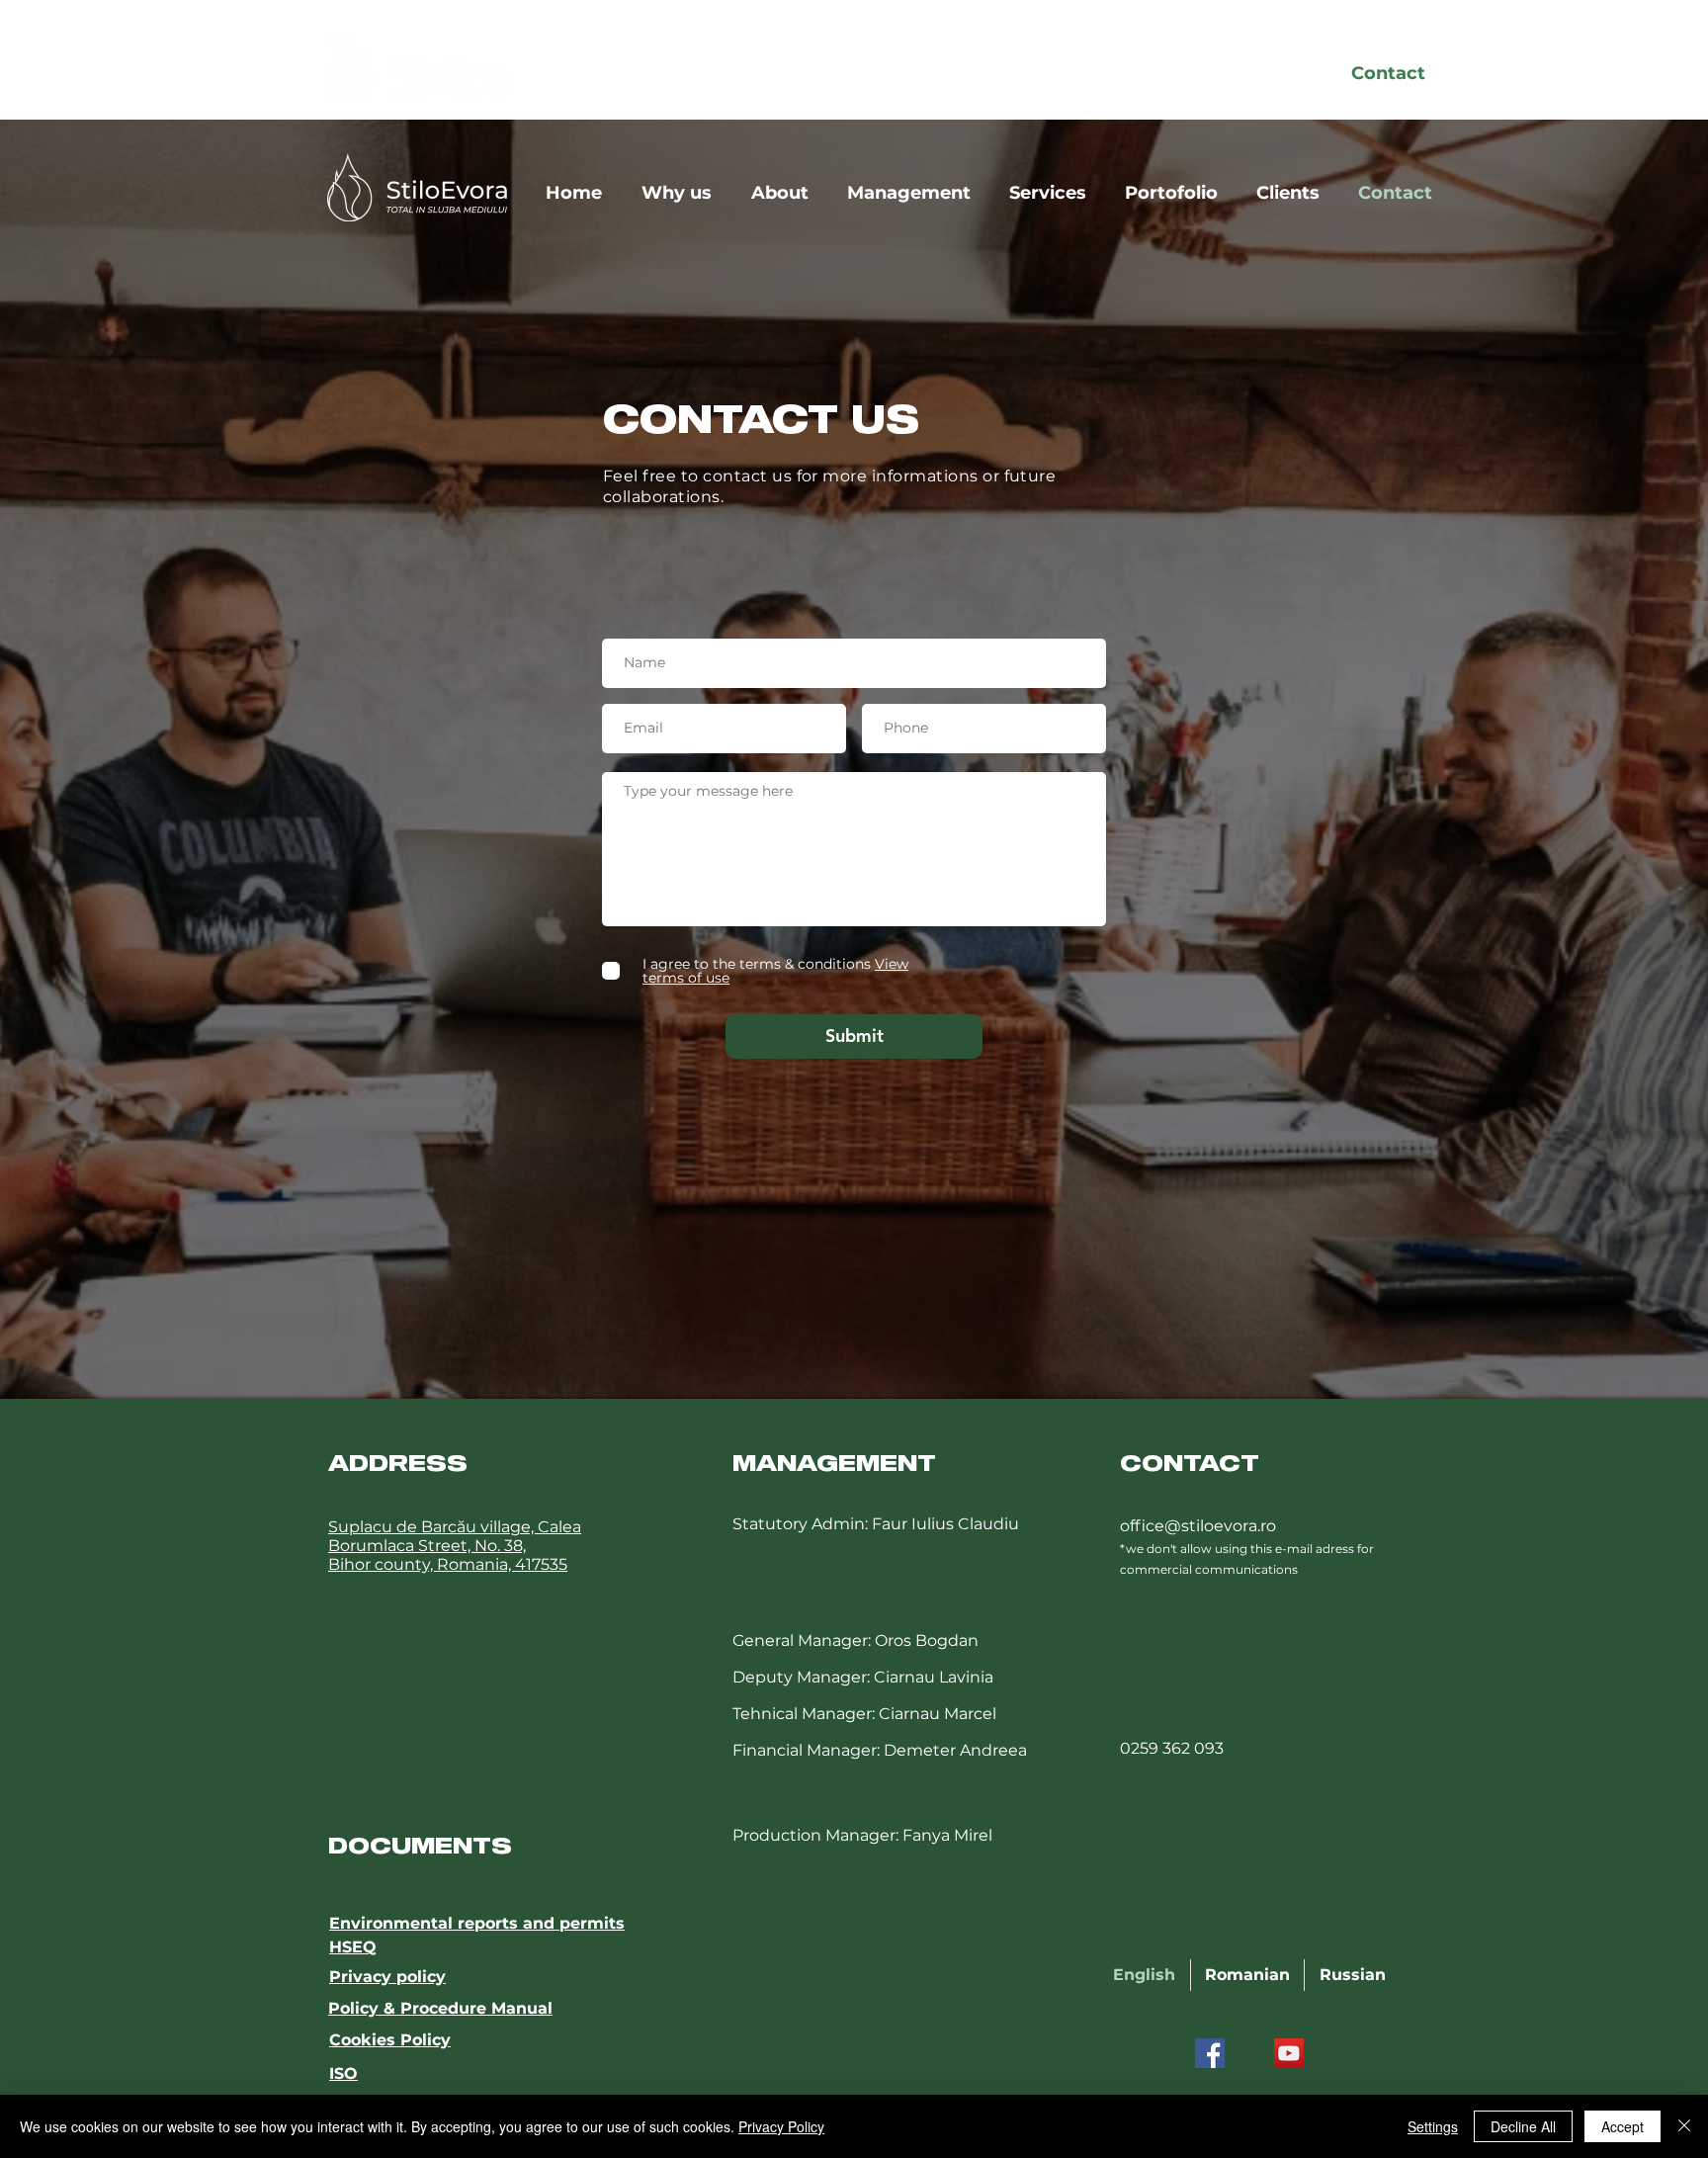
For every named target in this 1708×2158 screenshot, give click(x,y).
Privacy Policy (781, 2126)
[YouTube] (1289, 2053)
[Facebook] (1210, 2053)
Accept (1623, 2126)
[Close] (1684, 2126)
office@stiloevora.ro (1198, 1526)
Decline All (1523, 2126)
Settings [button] (1433, 2126)
